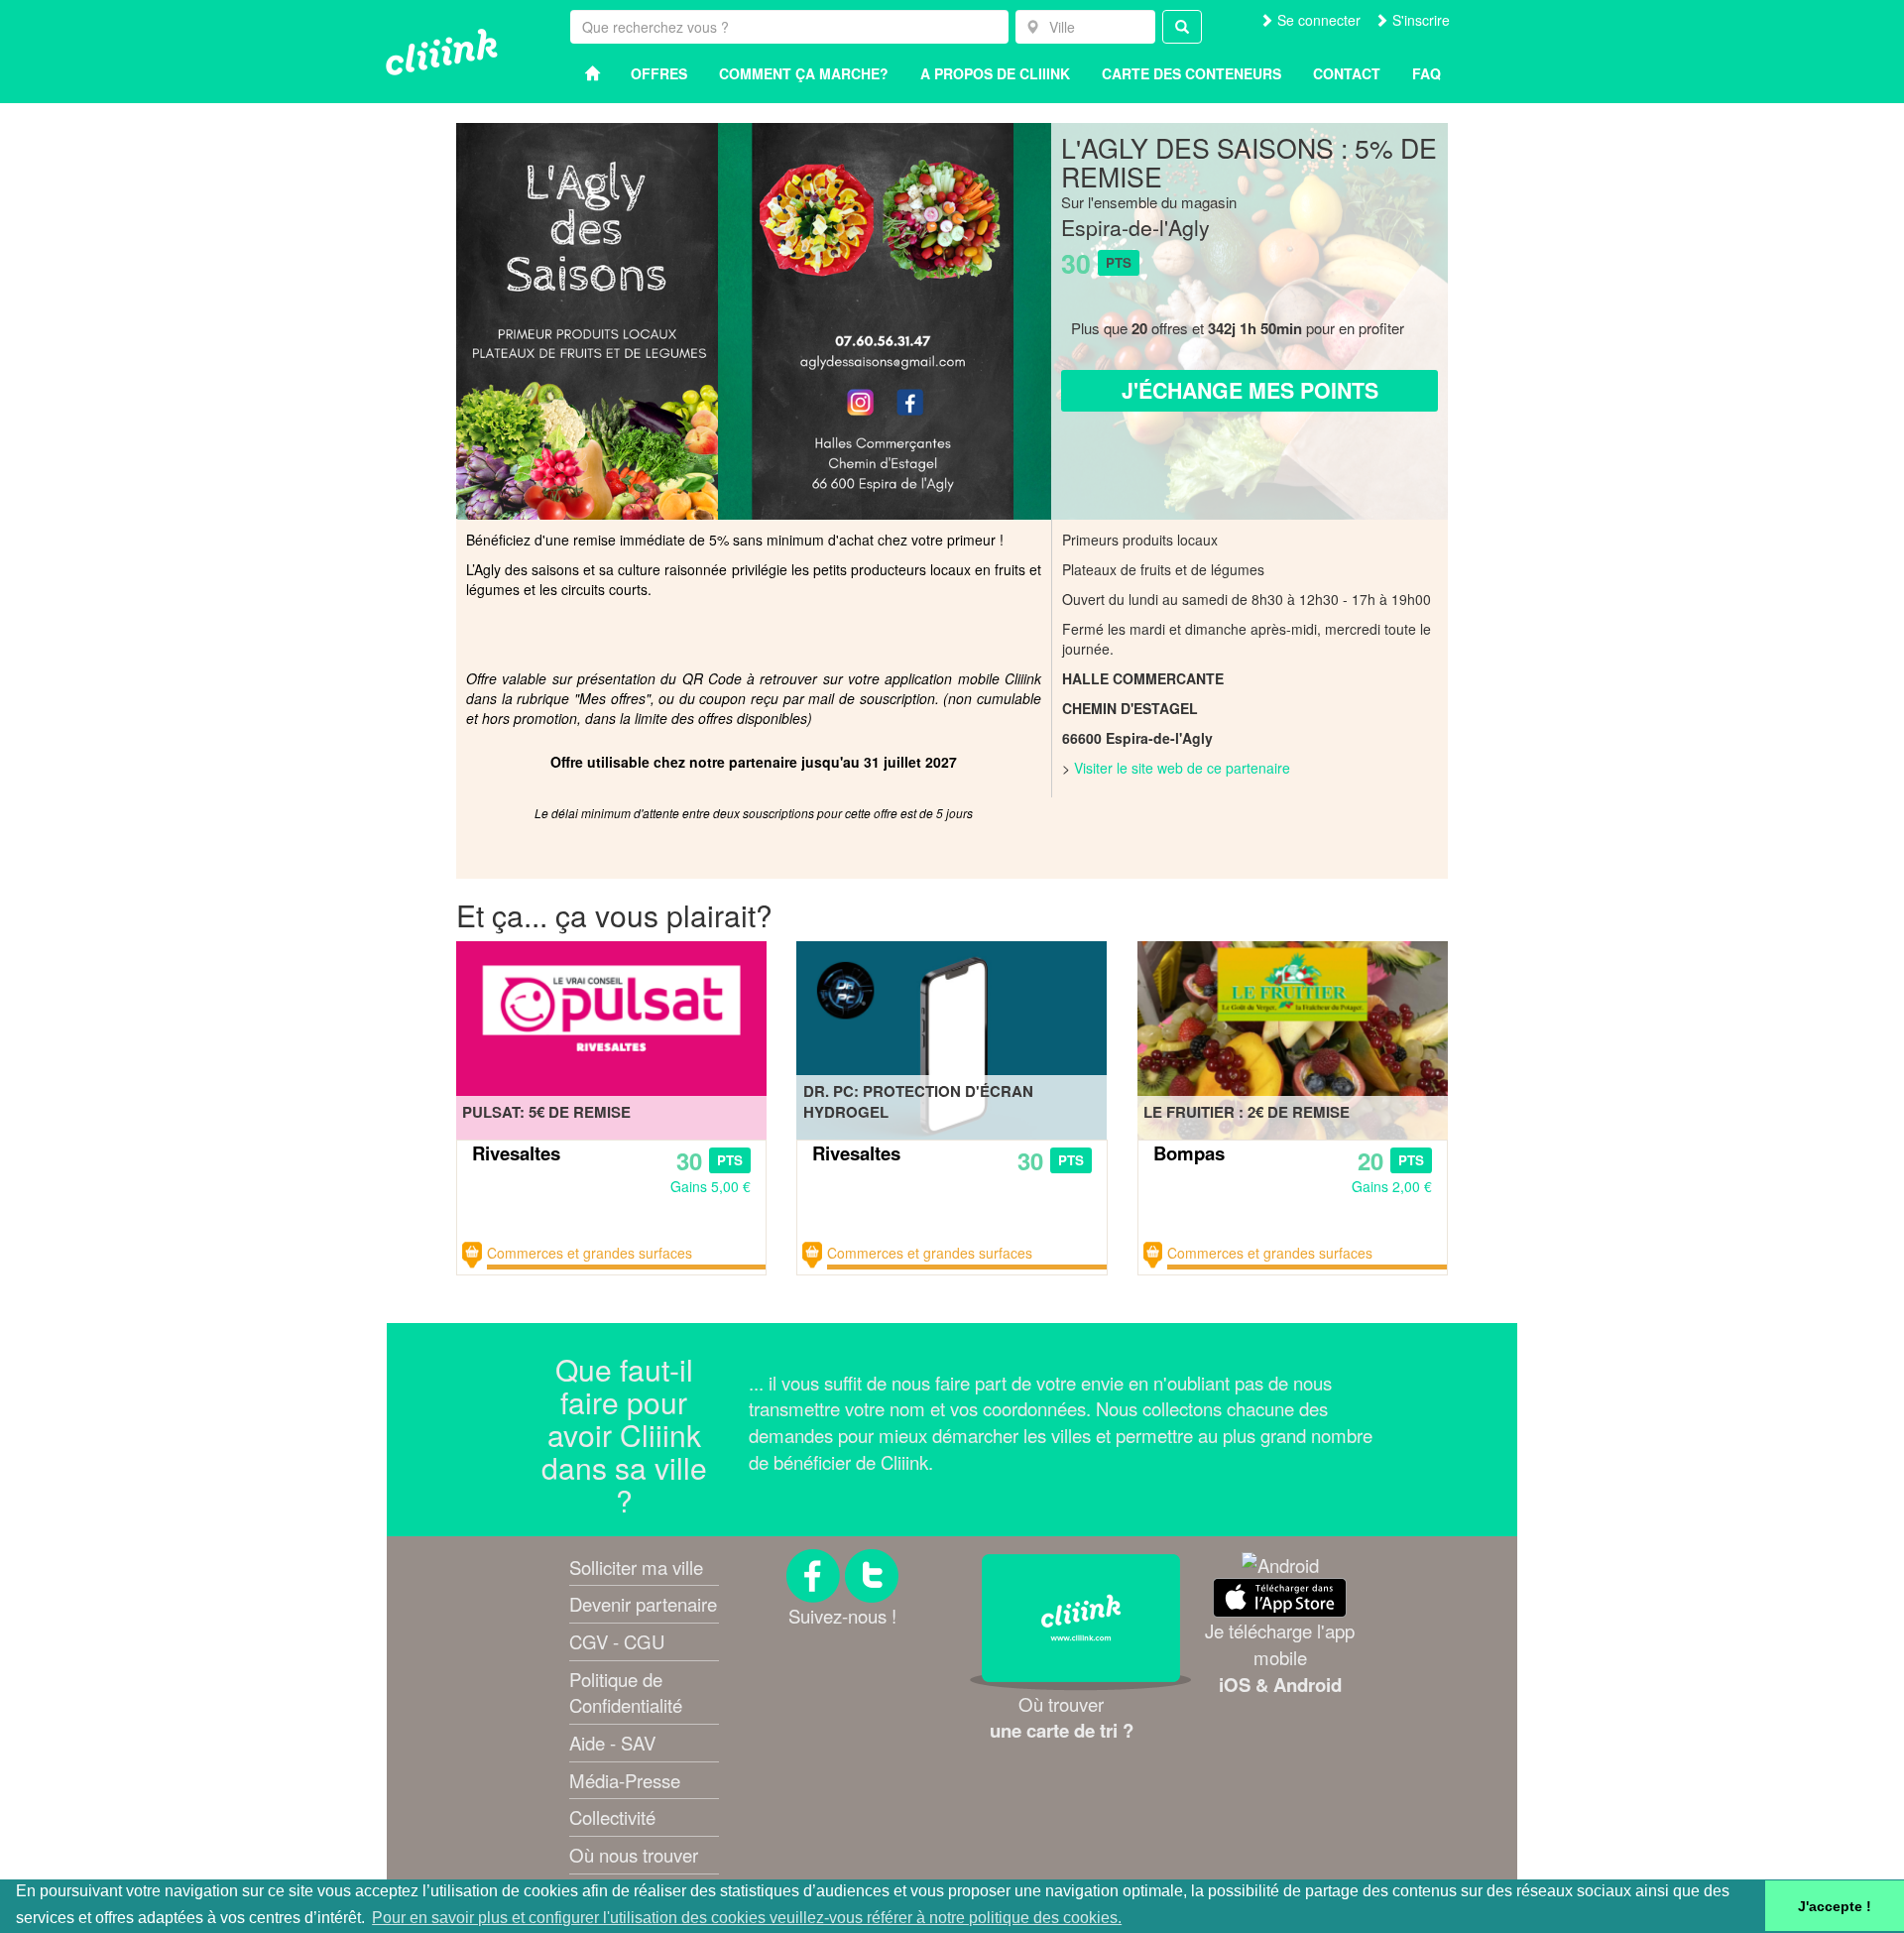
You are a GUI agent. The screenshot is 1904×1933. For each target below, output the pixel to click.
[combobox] (1085, 27)
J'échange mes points (1250, 390)
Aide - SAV (612, 1743)
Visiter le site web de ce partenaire (1182, 768)
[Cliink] (442, 52)
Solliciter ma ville (636, 1567)
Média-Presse (625, 1780)
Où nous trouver (634, 1855)
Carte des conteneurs (1191, 73)
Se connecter (1317, 20)
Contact (1347, 73)
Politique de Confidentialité (626, 1692)
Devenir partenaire (643, 1604)
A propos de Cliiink (995, 73)
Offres (659, 73)
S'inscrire (1419, 20)
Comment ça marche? (804, 73)
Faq (1427, 73)
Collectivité (612, 1817)
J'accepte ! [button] (1835, 1906)
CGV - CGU (617, 1641)
